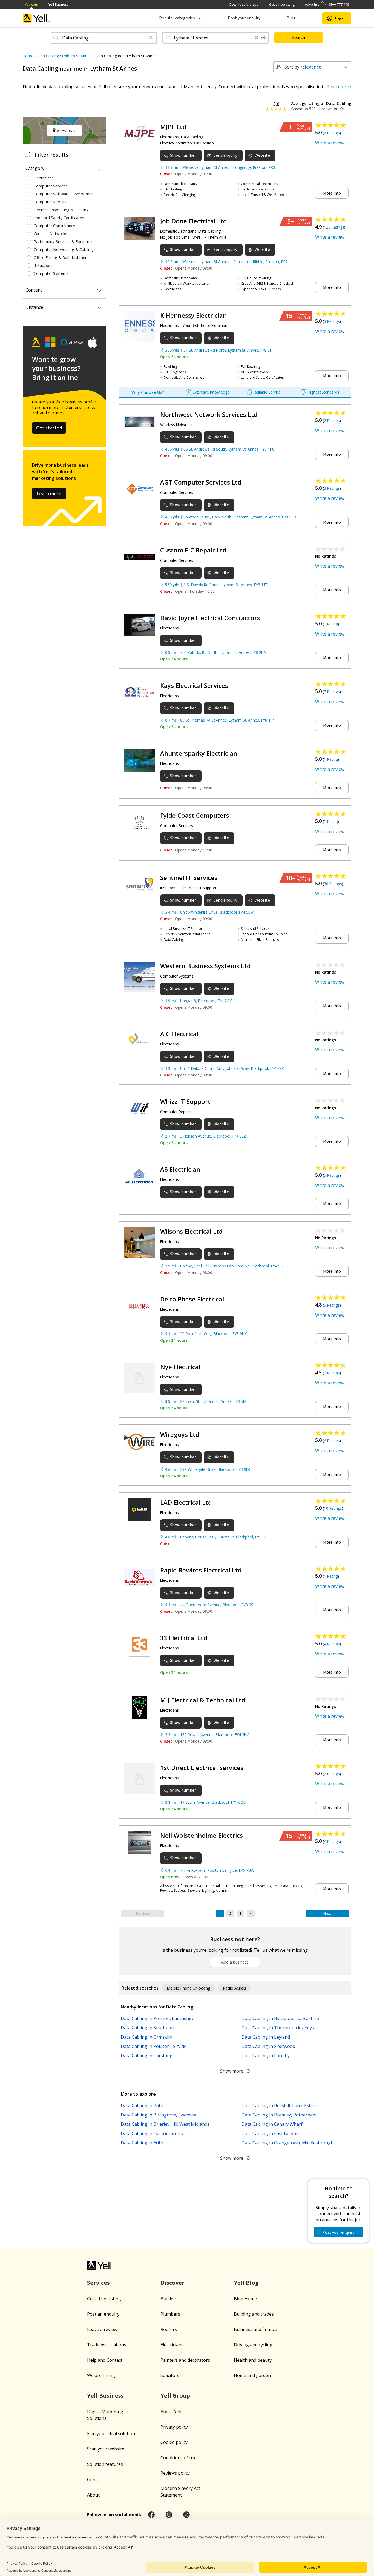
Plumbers (170, 2314)
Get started (49, 428)
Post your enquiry (244, 18)
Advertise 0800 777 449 (327, 5)
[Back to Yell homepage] (36, 18)
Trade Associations (107, 2345)
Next (327, 1914)
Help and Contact (105, 2360)
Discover (172, 2283)
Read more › (339, 87)
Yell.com (31, 5)
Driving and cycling (253, 2345)
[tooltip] (263, 38)
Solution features (105, 2464)
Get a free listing (282, 5)
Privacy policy (174, 2427)
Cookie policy (174, 2442)
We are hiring (101, 2375)
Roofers (169, 2329)
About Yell (171, 2412)
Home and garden (252, 2375)
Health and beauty (253, 2360)
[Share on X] (186, 2515)
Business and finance (255, 2329)
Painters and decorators (185, 2360)
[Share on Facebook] (151, 2515)
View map (66, 130)
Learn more (49, 494)
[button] (151, 38)
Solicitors (170, 2375)
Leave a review (102, 2329)
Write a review (330, 143)
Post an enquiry (103, 2314)
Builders (169, 2299)
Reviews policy (175, 2473)
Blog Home (245, 2299)
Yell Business (58, 5)
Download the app (244, 5)
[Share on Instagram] (169, 2515)
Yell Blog (246, 2283)
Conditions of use (179, 2458)
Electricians (172, 2345)
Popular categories (177, 18)
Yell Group (175, 2396)
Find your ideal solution (111, 2433)
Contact (95, 2480)
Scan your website (106, 2449)
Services (98, 2283)
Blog (291, 18)
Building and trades (254, 2314)
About (93, 2495)
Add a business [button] (235, 1962)
